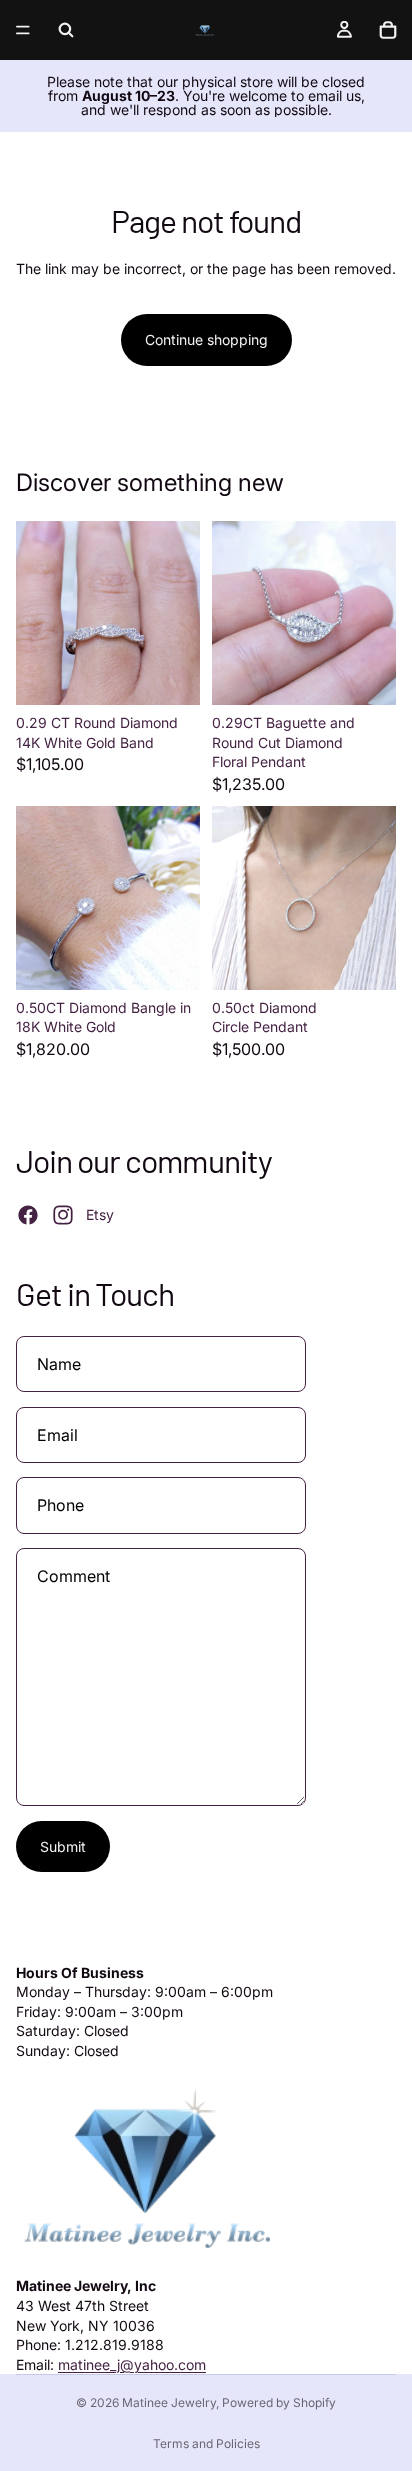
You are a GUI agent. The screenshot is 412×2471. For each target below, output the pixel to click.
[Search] (66, 30)
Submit (63, 1846)
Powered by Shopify (279, 2402)
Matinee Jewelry (169, 2402)
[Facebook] (28, 1215)
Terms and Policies (206, 2443)
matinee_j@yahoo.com (132, 2364)
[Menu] (23, 30)
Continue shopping (206, 339)
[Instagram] (63, 1215)
